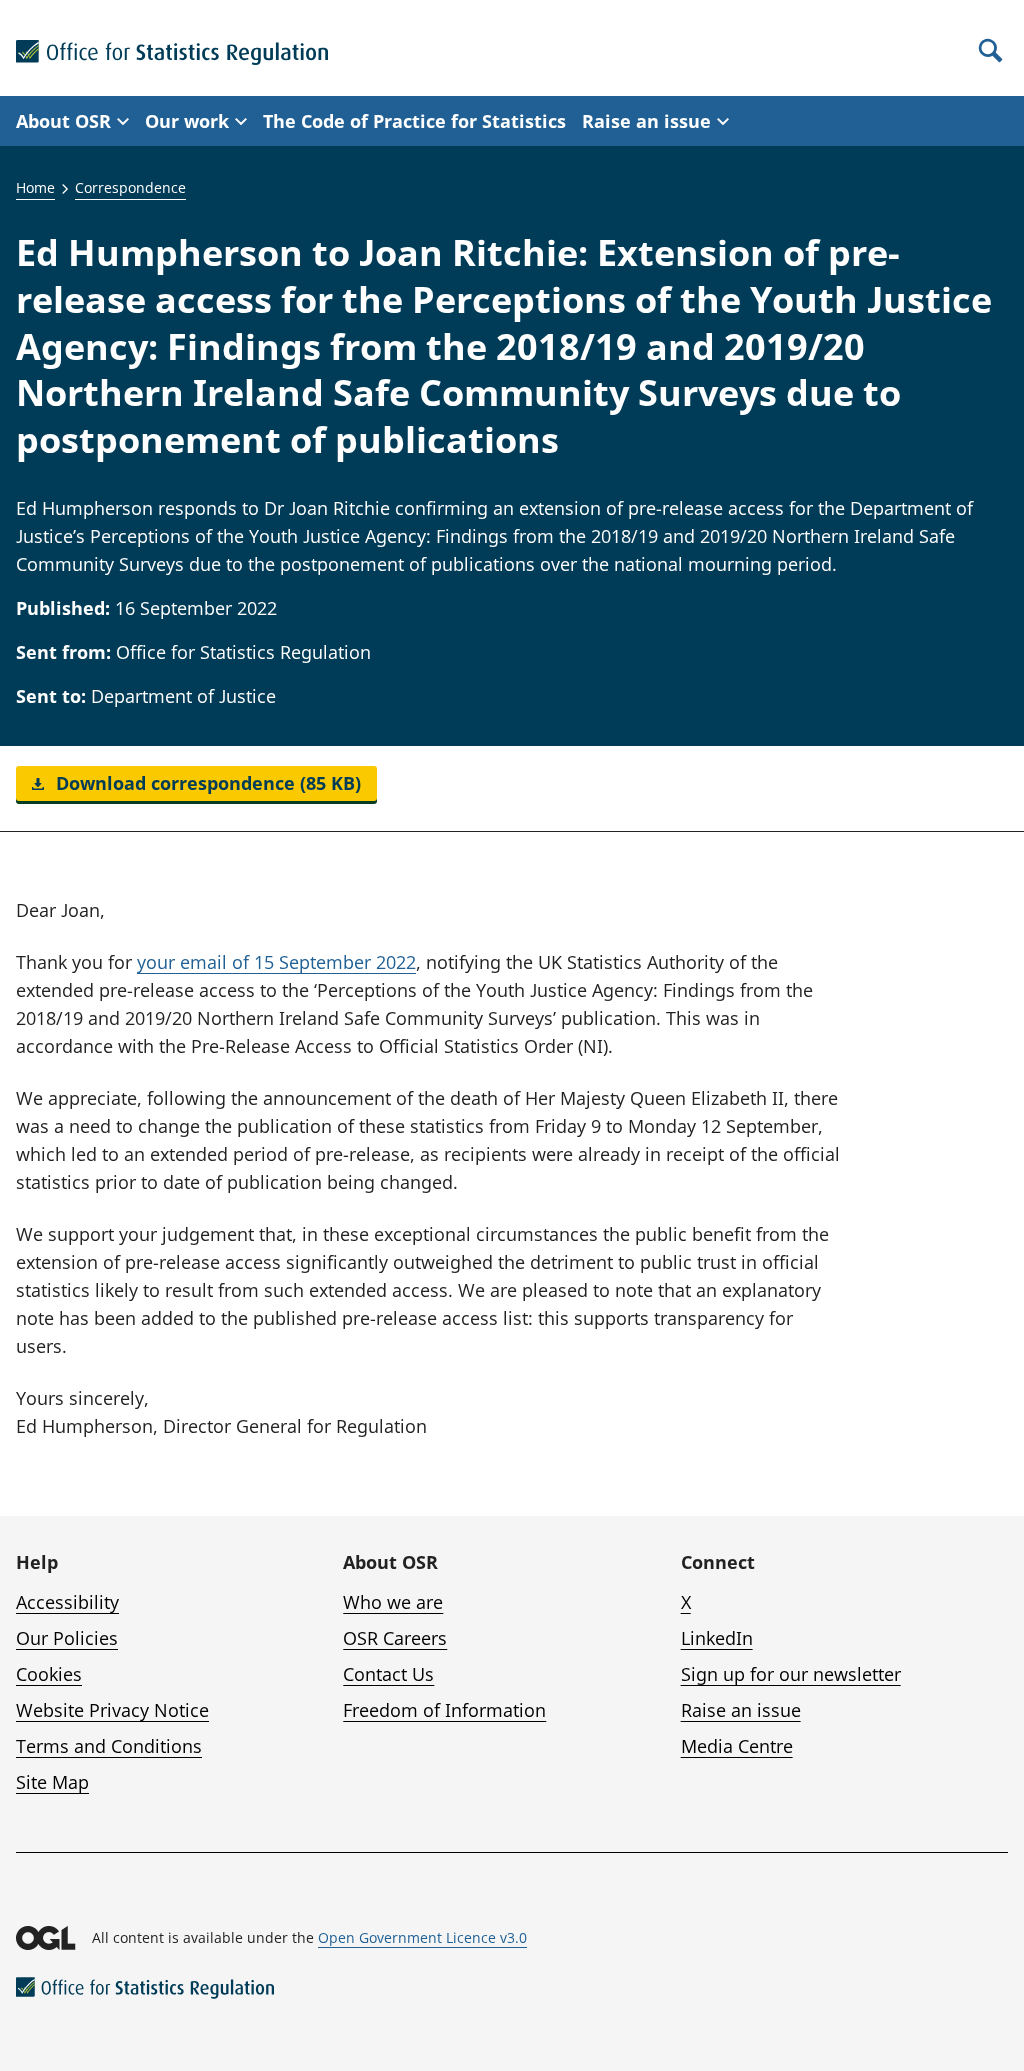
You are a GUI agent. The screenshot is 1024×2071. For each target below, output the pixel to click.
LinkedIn (717, 1638)
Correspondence (130, 187)
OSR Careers (395, 1638)
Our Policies (67, 1638)
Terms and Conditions (109, 1746)
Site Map (52, 1782)
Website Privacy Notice (112, 1710)
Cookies (49, 1674)
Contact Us (388, 1674)
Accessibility (67, 1602)
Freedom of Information (444, 1710)
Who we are (393, 1602)
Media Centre (737, 1746)
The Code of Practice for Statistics (414, 121)
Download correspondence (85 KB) (206, 783)
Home (35, 187)
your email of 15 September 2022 (276, 962)
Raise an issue (741, 1710)
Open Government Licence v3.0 (422, 1937)
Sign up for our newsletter (791, 1674)
